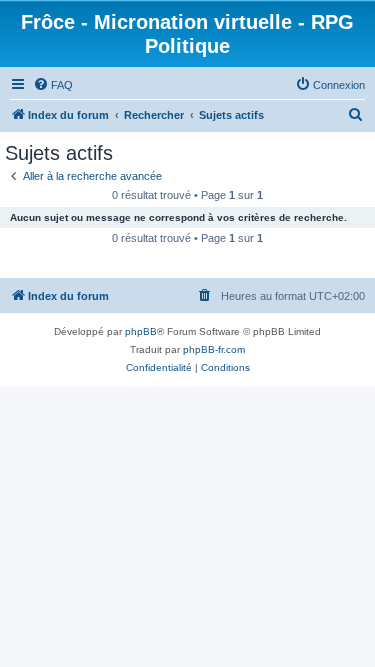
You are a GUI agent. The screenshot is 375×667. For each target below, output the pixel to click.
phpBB (141, 331)
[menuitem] (53, 85)
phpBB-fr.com (214, 349)
